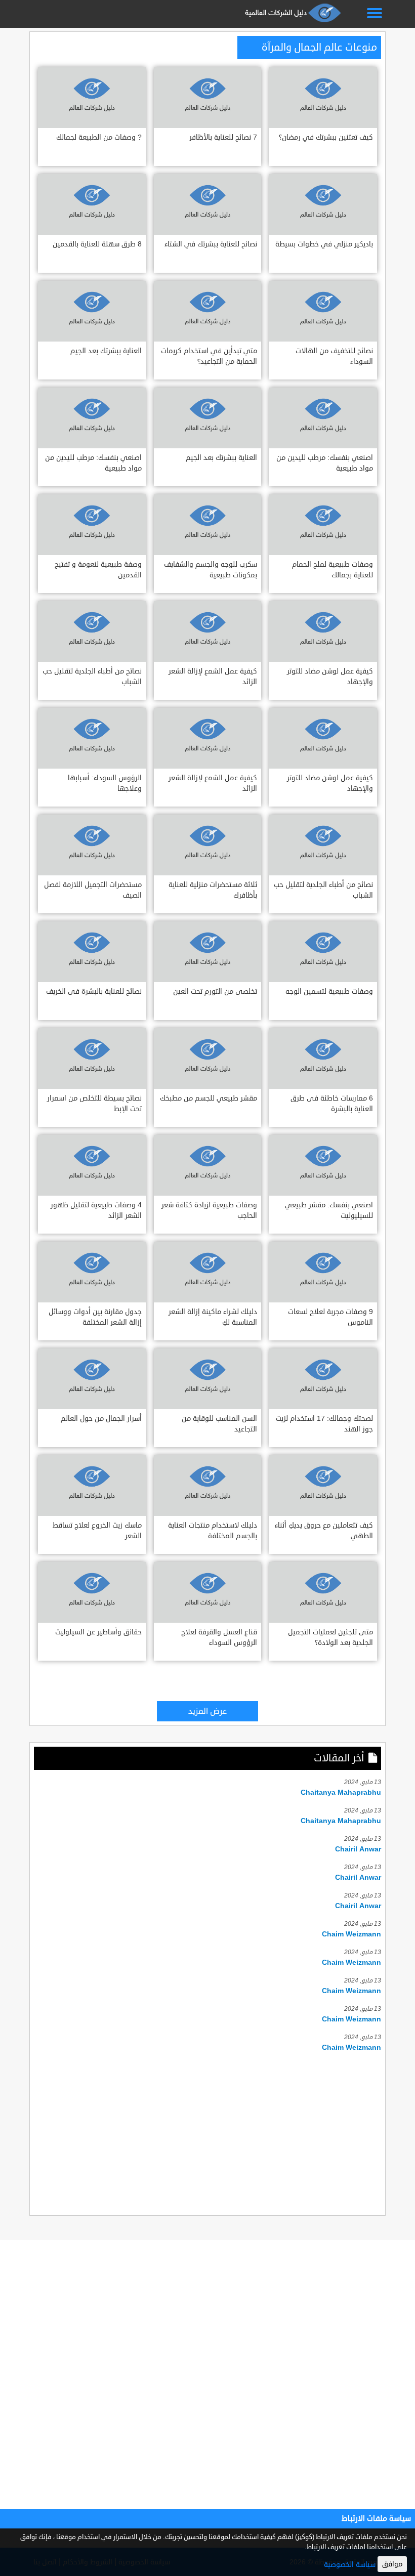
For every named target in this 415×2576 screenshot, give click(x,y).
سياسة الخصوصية (350, 2565)
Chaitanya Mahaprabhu (341, 1792)
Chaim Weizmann (351, 1934)
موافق (392, 2564)
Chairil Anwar (358, 1849)
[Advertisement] (207, 2132)
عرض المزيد (207, 1711)
